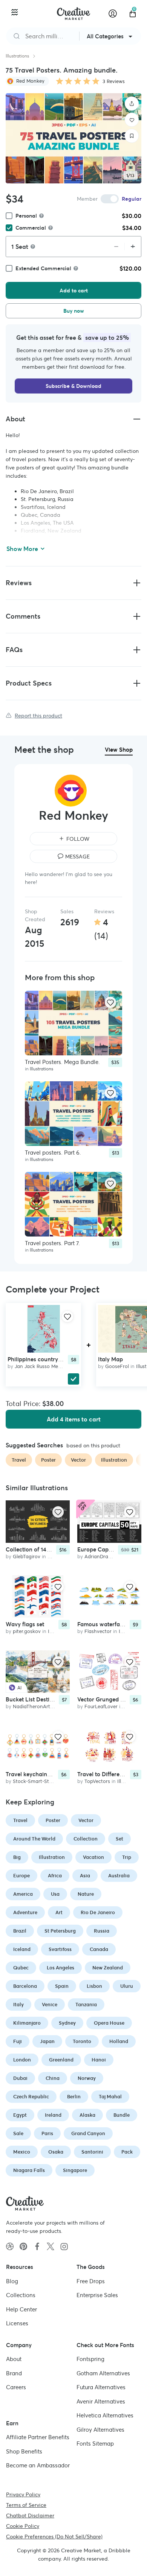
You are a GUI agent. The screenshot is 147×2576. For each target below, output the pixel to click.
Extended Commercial (43, 268)
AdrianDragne (101, 1557)
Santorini (92, 2152)
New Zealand (108, 1968)
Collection (86, 1839)
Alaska (87, 2115)
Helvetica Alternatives (105, 2415)
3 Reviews (114, 81)
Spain (62, 1986)
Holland (119, 2041)
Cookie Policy (23, 2526)
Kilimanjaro (27, 2023)
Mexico (22, 2152)
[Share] (132, 104)
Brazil (20, 1931)
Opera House (109, 2023)
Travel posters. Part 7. (52, 1243)
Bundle (122, 2115)
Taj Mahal (110, 2097)
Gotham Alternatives (103, 2373)
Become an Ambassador (38, 2465)
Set (119, 1839)
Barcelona (25, 1986)
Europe (21, 1876)
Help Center (21, 2309)
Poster (53, 1820)
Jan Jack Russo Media (40, 1366)
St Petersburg (60, 1931)
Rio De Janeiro (98, 1912)
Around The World (34, 1839)
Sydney (67, 2023)
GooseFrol (117, 1366)
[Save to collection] (132, 136)
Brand (14, 2373)
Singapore (75, 2170)
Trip (127, 1857)
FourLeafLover (101, 1706)
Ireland (53, 2115)
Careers (16, 2387)
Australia (119, 1876)
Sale (18, 2133)
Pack (127, 2152)
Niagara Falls (29, 2170)
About (14, 2359)
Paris (47, 2133)
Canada (99, 1949)
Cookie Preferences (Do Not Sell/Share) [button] (54, 2536)
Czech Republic (31, 2097)
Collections (21, 2295)
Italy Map (110, 1359)
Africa (55, 1876)
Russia (102, 1931)
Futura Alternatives (101, 2387)
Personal (26, 216)
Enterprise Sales (97, 2295)
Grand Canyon (88, 2133)
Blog (12, 2281)
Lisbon (94, 1986)
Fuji (18, 2041)
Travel (20, 1820)
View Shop (119, 750)
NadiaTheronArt (31, 1706)
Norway (87, 2078)
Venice (50, 2005)
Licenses (17, 2323)
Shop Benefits (24, 2451)
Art (59, 1912)
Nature (86, 1894)
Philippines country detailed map (51, 1359)
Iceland (22, 1949)
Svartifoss (60, 1949)
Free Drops (91, 2281)
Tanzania (86, 2005)
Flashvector (98, 1631)
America (23, 1894)
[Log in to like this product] (110, 1002)
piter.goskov (27, 1631)
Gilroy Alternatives (100, 2429)
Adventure (25, 1912)
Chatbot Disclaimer (30, 2515)
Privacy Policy (23, 2494)
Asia (85, 1876)
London (22, 2060)
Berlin (74, 2097)
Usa (55, 1894)
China (53, 2078)
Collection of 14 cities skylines (45, 1549)
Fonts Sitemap (95, 2444)
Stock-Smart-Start (34, 1781)
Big (17, 1857)
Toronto (82, 2041)
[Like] (132, 120)
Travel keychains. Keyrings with (47, 1774)
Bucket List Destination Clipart (46, 1699)
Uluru (127, 1986)
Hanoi (99, 2060)
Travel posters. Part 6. (53, 1153)
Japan (47, 2041)
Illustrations (17, 56)
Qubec (21, 1968)
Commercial (31, 228)
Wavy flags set (25, 1624)
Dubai (20, 2078)
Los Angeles (60, 1968)
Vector (86, 1820)
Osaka (56, 2152)
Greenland (61, 2060)
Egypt (20, 2115)
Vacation (93, 1857)
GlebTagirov (27, 1557)
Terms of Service (26, 2505)
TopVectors (97, 1781)
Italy (18, 2005)
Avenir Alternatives (101, 2401)
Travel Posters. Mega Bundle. (62, 1062)
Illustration (52, 1857)
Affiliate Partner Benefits (38, 2437)
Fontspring (90, 2359)
